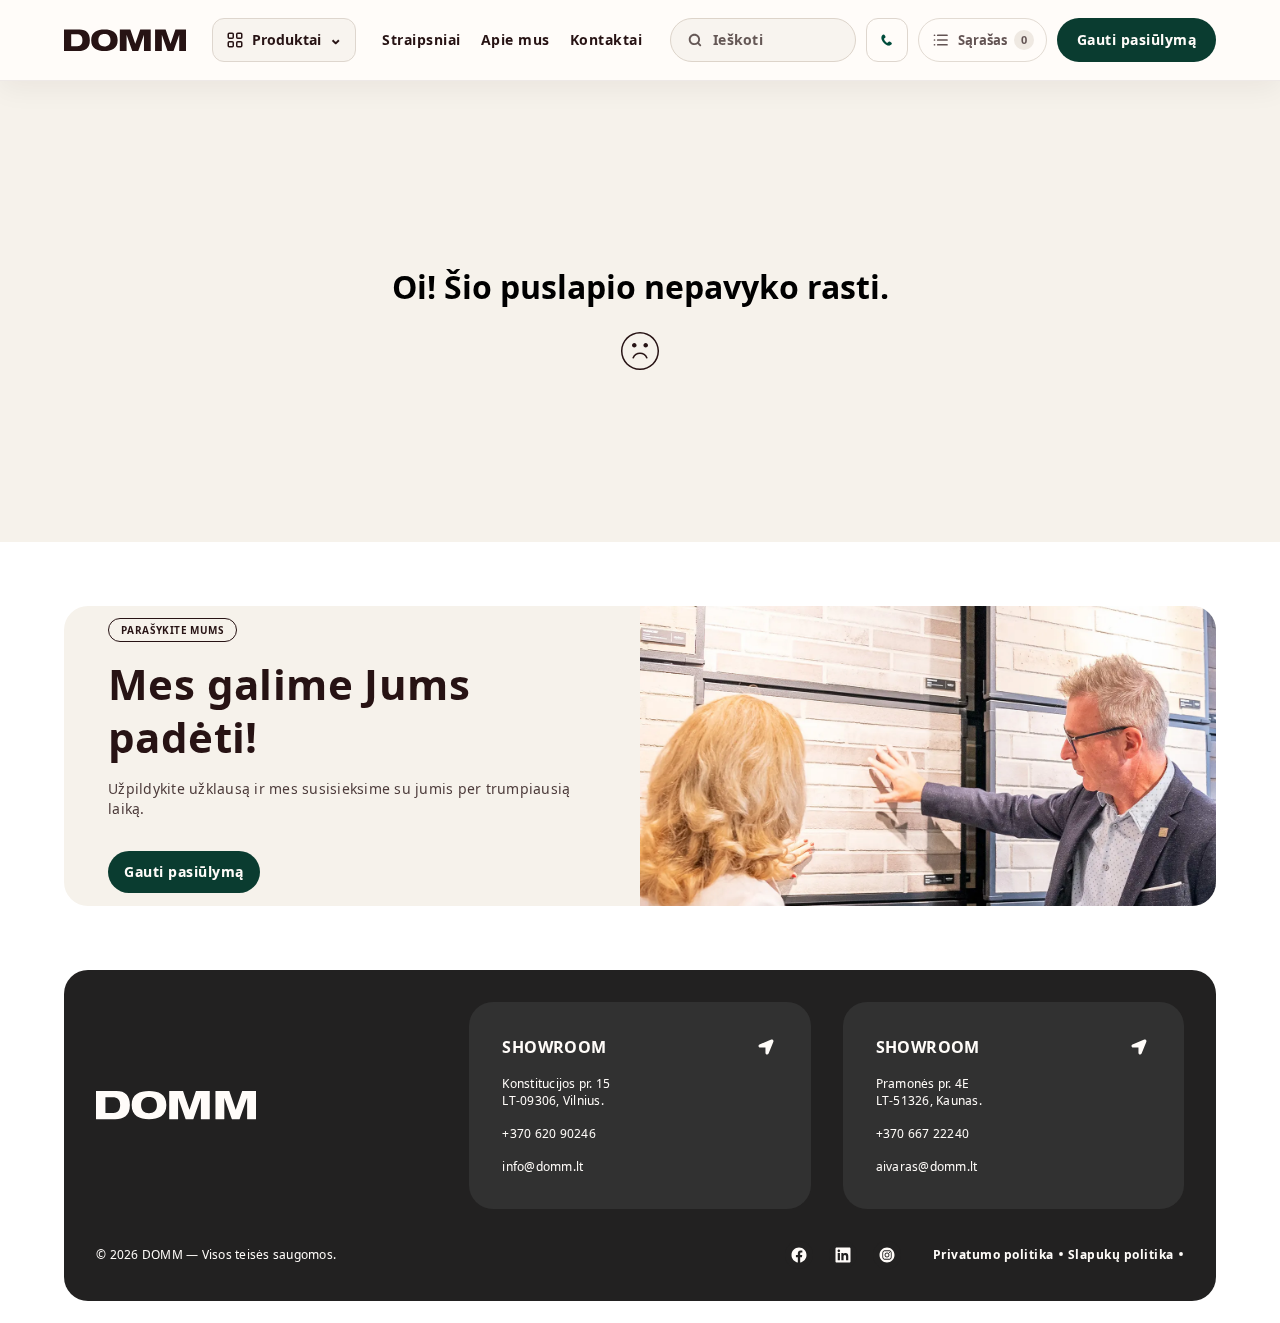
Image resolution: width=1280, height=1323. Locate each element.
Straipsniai (421, 39)
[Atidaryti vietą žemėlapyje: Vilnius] (766, 1105)
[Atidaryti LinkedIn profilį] (843, 1255)
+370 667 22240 (923, 1133)
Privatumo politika (993, 1255)
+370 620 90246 (549, 1133)
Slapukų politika (1121, 1255)
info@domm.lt (542, 1166)
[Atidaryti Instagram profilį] (887, 1255)
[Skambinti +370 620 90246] (887, 40)
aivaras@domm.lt (927, 1166)
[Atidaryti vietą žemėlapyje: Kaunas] (1139, 1105)
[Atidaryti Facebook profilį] (799, 1255)
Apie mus (515, 39)
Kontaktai (606, 39)
